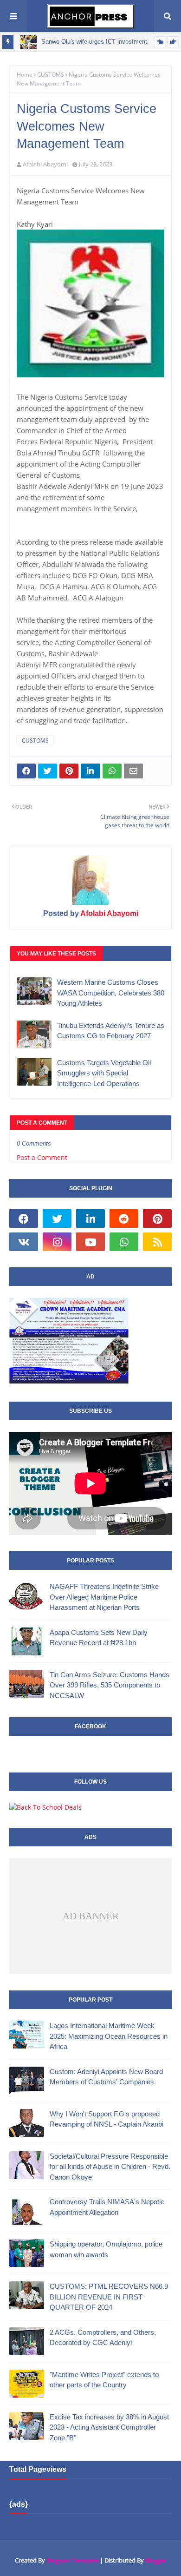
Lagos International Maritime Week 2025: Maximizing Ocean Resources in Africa (109, 2036)
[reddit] (124, 1219)
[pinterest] (157, 1219)
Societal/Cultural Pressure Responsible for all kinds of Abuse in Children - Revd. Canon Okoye (110, 2167)
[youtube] (90, 1242)
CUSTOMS (51, 75)
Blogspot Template (72, 2560)
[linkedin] (90, 1219)
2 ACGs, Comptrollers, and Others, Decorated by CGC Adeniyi (103, 2338)
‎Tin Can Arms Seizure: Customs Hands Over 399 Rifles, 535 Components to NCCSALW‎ (110, 1685)
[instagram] (57, 1242)
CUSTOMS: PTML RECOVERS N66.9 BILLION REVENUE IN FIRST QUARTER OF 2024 (109, 2297)
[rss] (157, 1242)
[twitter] (57, 1219)
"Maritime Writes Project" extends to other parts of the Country (104, 2380)
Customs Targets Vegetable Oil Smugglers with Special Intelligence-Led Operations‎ (104, 1073)
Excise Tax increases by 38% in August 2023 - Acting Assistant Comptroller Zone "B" (109, 2427)
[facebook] (24, 1219)
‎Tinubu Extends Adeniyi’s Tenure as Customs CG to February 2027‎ (111, 1031)
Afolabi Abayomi (45, 164)
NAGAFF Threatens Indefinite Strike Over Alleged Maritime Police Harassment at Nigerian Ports (104, 1597)
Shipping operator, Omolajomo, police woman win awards (106, 2249)
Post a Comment (42, 1157)
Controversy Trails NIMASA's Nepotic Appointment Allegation (107, 2207)
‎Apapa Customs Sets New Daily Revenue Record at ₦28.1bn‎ (99, 1638)
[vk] (24, 1242)
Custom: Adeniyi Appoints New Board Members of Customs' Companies (106, 2077)
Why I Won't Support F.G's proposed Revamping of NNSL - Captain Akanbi (107, 2119)
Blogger (156, 2560)
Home (25, 75)
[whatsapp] (124, 1242)
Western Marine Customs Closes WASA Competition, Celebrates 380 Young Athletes (111, 993)
